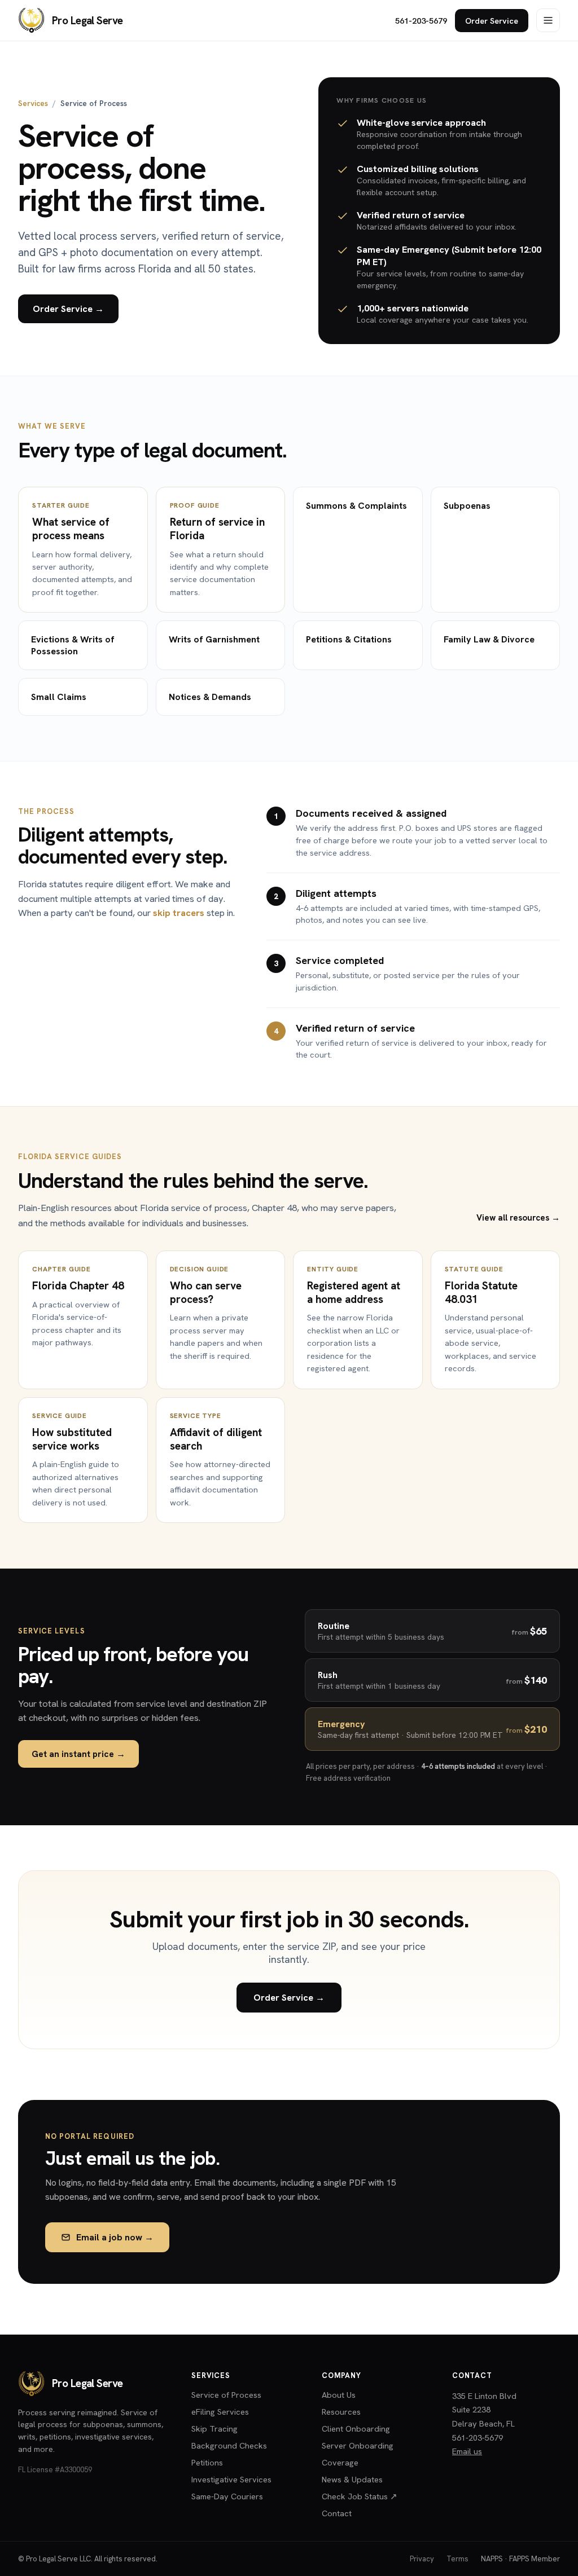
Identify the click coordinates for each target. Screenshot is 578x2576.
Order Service (492, 21)
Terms (457, 2559)
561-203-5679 (421, 21)
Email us (467, 2451)
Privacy (422, 2559)
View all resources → (518, 1218)
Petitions (207, 2462)
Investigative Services (231, 2479)
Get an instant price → (78, 1754)
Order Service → (68, 309)
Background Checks (229, 2445)
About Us (339, 2395)
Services (33, 103)
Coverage (340, 2462)
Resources (341, 2412)
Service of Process (226, 2395)
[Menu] (548, 20)
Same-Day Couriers (227, 2496)
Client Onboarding (356, 2429)
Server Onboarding (358, 2445)
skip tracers (179, 913)
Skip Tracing (214, 2429)
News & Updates (352, 2479)
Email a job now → (115, 2237)
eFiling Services (220, 2412)
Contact (337, 2513)
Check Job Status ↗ (360, 2496)
